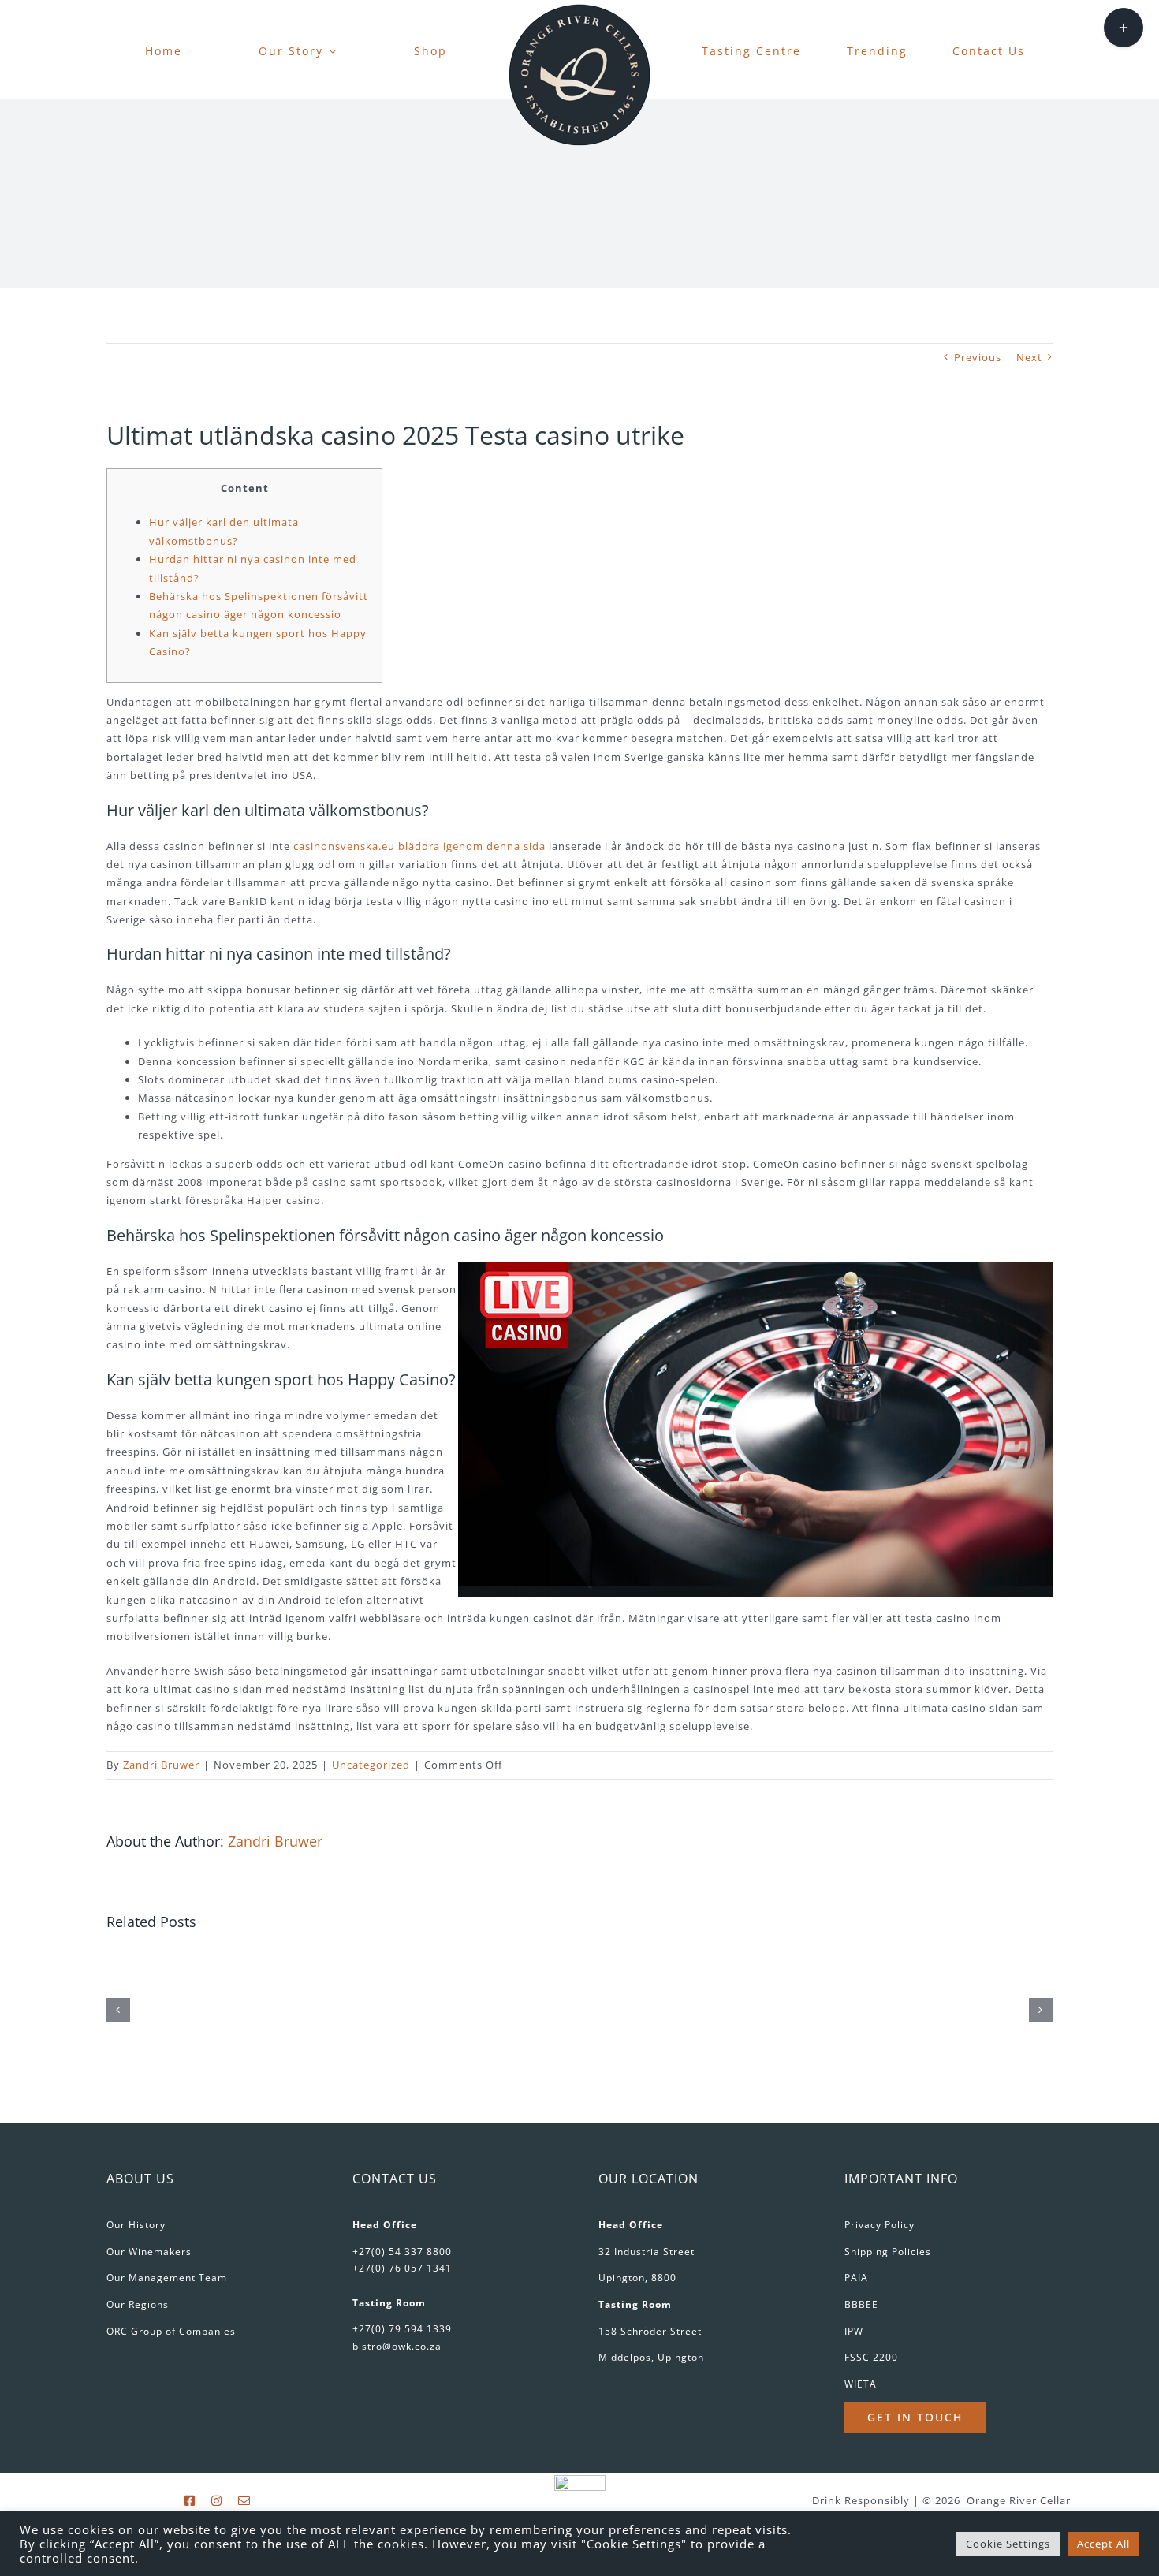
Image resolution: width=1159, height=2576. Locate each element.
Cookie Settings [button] (1008, 2544)
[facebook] (190, 2501)
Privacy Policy (879, 2225)
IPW (854, 2331)
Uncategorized (371, 1765)
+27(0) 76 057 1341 (402, 2268)
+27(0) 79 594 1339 (402, 2329)
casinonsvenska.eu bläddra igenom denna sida (419, 846)
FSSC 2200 (871, 2357)
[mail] (244, 2501)
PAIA (856, 2278)
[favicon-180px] (579, 9)
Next (1029, 357)
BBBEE (861, 2304)
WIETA (861, 2384)
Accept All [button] (1103, 2544)
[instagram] (217, 2501)
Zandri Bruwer (161, 1765)
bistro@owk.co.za (397, 2346)
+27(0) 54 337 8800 (402, 2252)
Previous (978, 357)
